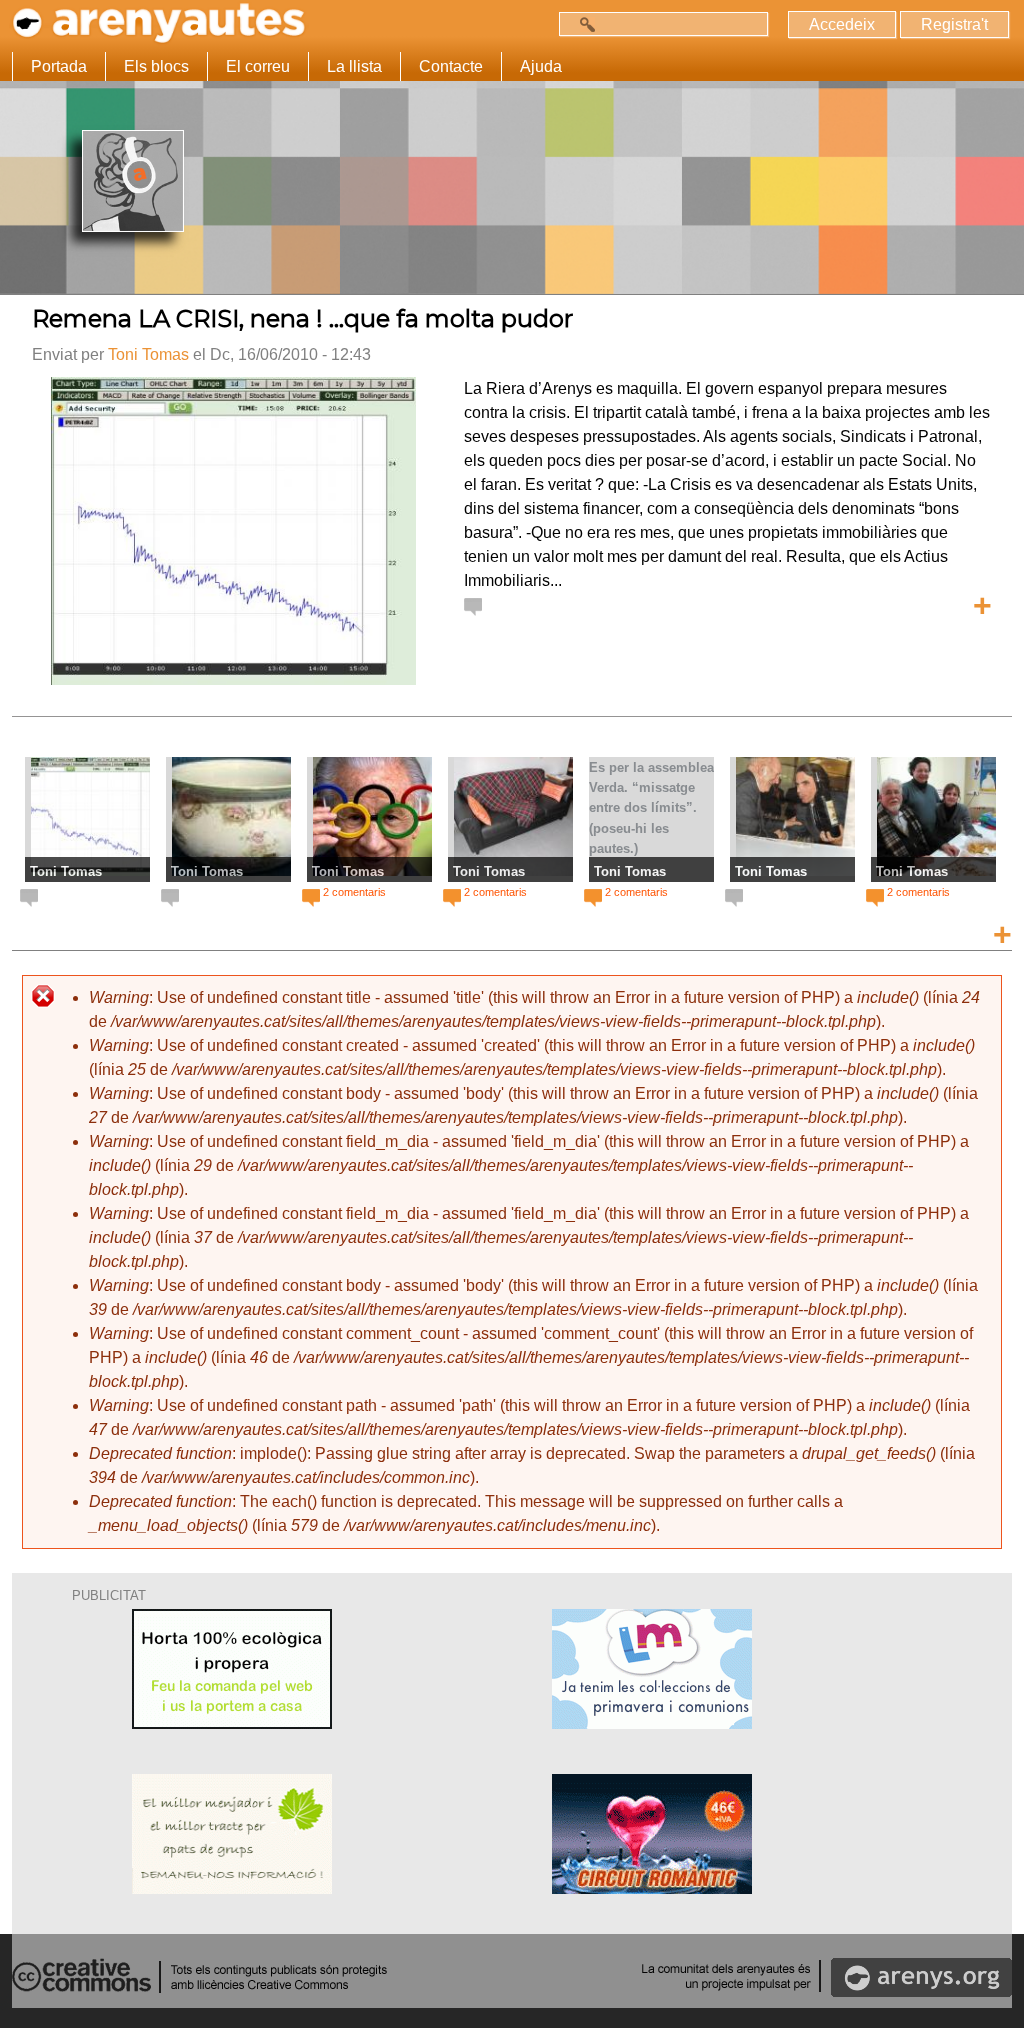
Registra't (954, 24)
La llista (354, 66)
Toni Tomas (148, 354)
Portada (59, 66)
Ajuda (541, 66)
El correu (258, 66)
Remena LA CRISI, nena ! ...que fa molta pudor (302, 318)
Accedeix (842, 24)
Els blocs (156, 66)
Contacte (451, 66)
